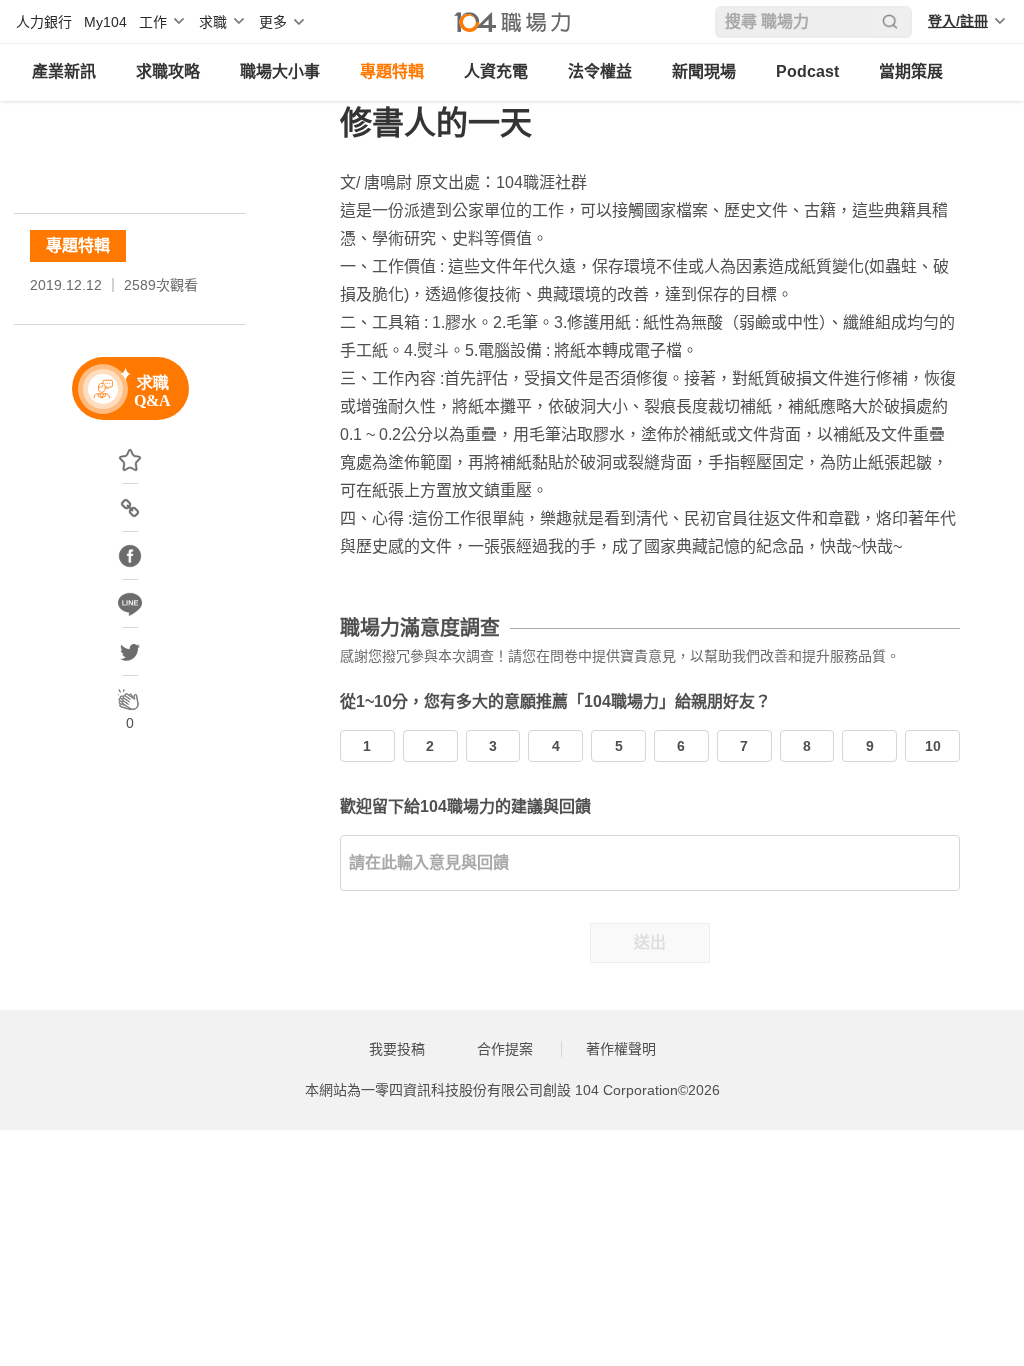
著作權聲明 (621, 1049)
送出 (650, 942)
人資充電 (496, 71)
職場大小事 (280, 71)
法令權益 (600, 71)
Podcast (807, 71)
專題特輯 (392, 71)
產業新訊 (64, 71)
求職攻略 (168, 71)
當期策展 (911, 71)
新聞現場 (704, 71)
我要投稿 (397, 1049)
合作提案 (505, 1049)
